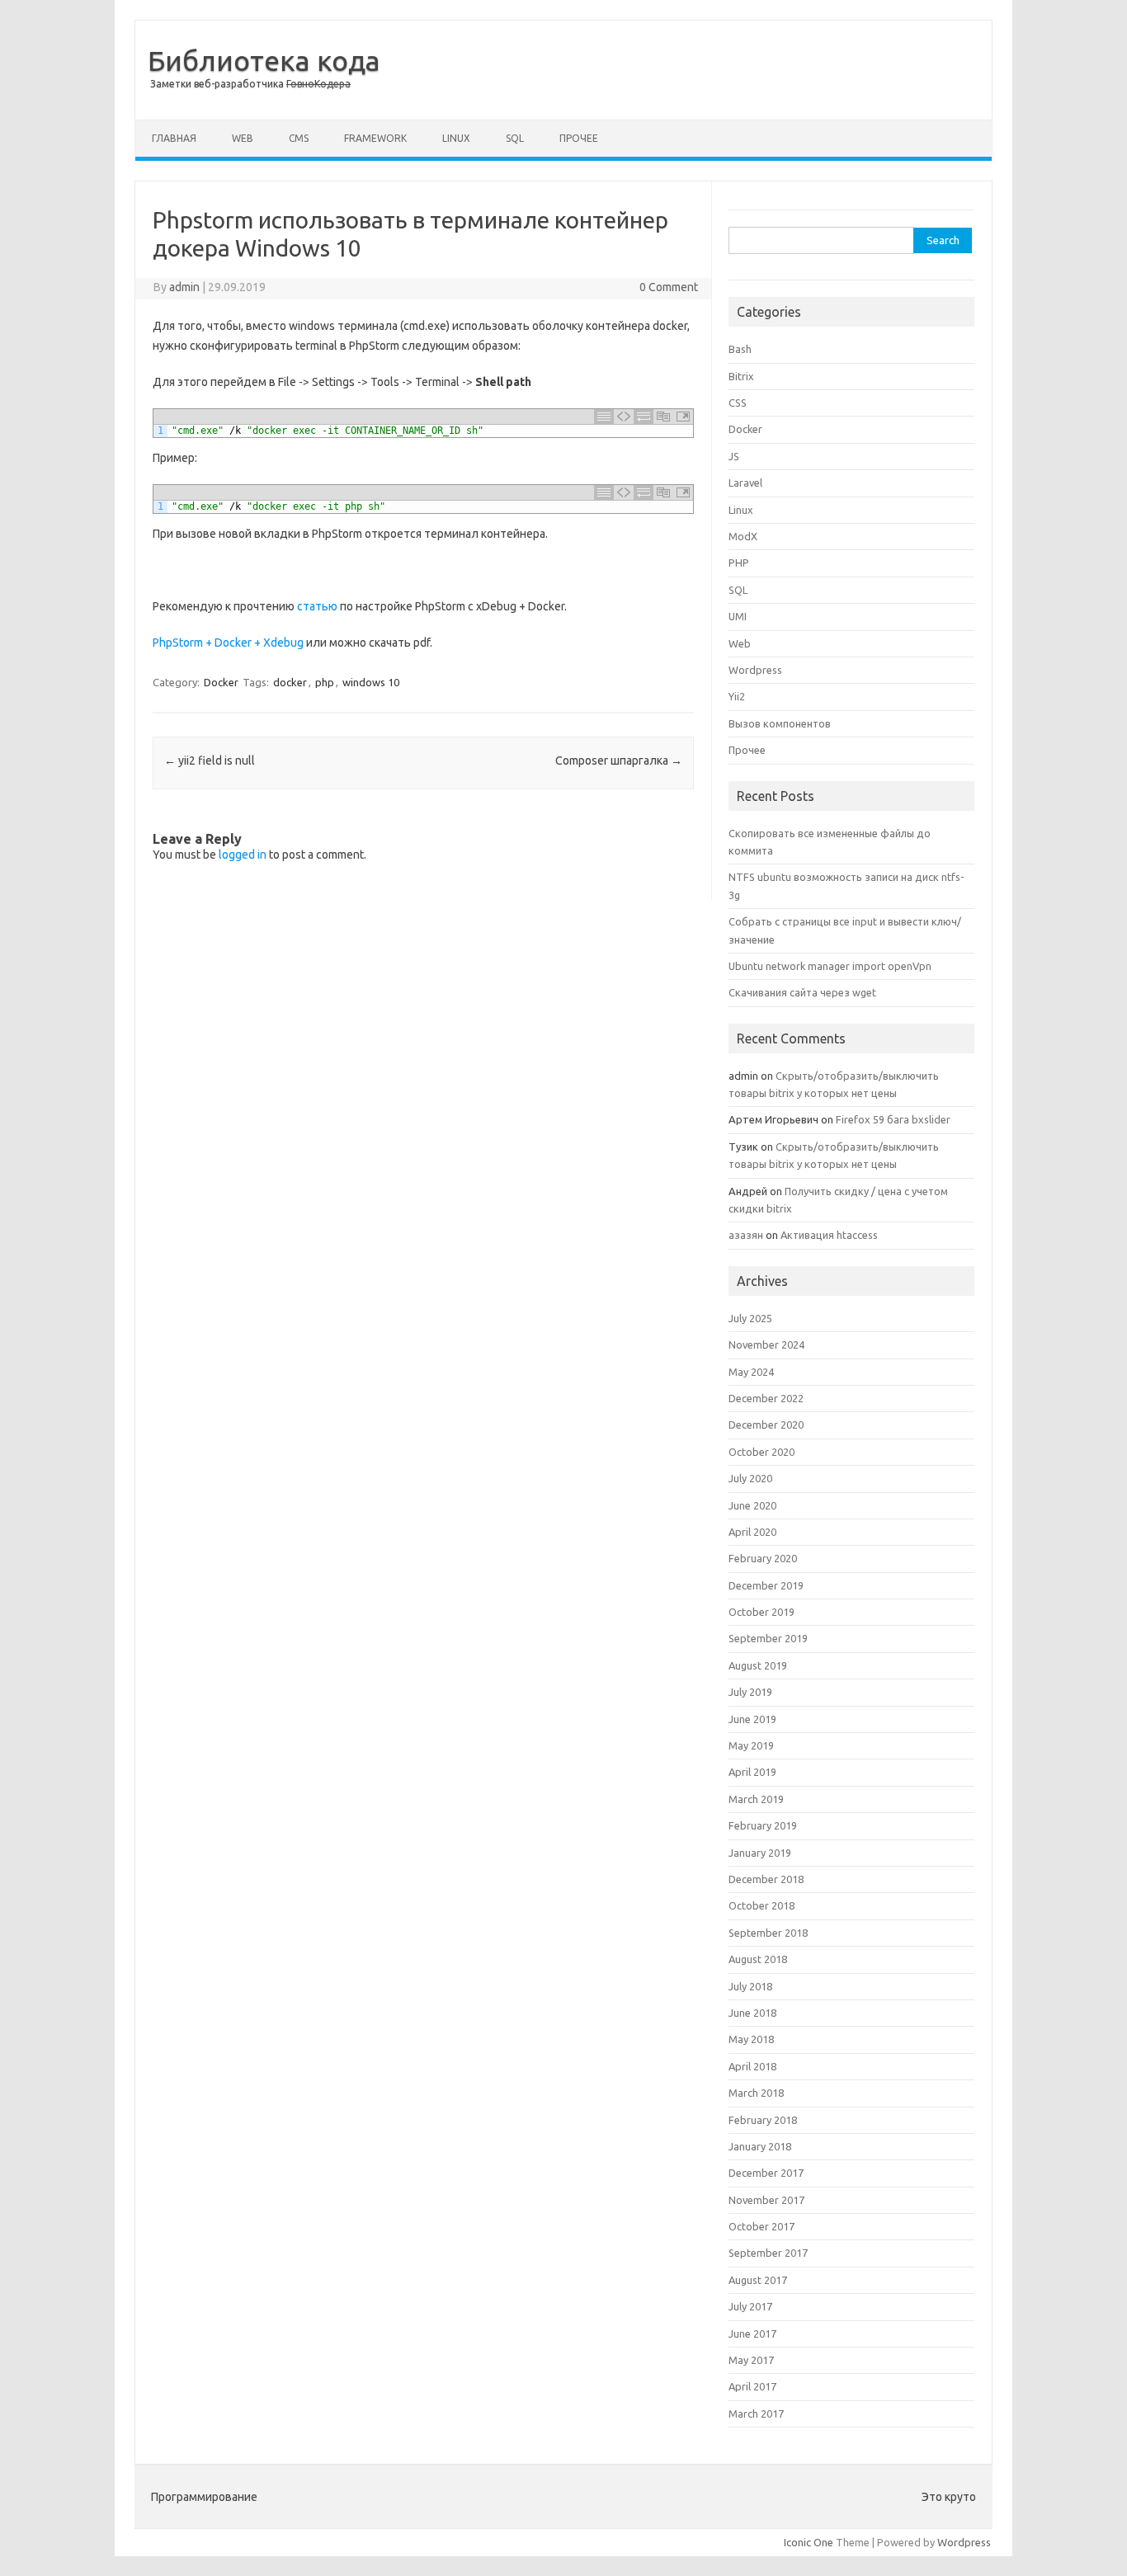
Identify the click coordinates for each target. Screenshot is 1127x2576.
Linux (456, 138)
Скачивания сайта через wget (802, 992)
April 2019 (752, 1772)
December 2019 (766, 1585)
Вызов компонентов (780, 723)
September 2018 (768, 1933)
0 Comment (669, 287)
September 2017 (768, 2253)
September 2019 (768, 1638)
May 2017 (751, 2360)
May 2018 (751, 2039)
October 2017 (762, 2226)
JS (734, 456)
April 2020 (752, 1532)
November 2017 (766, 2200)
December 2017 (766, 2173)
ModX (743, 536)
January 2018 (760, 2146)
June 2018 (752, 2013)
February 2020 (763, 1558)
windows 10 (371, 682)
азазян (746, 1235)
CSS (738, 403)
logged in (243, 855)
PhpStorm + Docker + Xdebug (228, 643)
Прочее (579, 138)
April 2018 (752, 2066)
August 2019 (758, 1665)
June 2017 (752, 2333)
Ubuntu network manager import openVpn (830, 966)
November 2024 (766, 1345)
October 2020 (762, 1452)
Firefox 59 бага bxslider (893, 1119)
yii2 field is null (210, 761)
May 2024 (751, 1372)
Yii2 (737, 696)
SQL (515, 138)
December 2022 (766, 1398)
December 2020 (766, 1425)
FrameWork (375, 138)
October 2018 (762, 1905)
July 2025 (750, 1318)
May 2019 (751, 1745)
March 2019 (756, 1799)
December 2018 (766, 1879)
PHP (739, 563)
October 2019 (762, 1612)
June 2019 (752, 1719)
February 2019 (763, 1825)
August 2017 (758, 2280)
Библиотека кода (264, 60)
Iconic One (809, 2542)
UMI (738, 616)
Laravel (745, 483)
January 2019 (760, 1853)
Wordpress (755, 670)
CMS (299, 138)
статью (317, 606)
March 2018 (756, 2093)
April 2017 (752, 2386)
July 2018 (750, 1986)
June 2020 (752, 1505)
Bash (740, 349)
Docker (221, 682)
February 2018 (763, 2120)
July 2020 (750, 1478)
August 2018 (758, 1959)
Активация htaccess (829, 1235)
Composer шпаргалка (619, 761)
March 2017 (756, 2414)
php (325, 682)
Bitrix (741, 376)
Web (243, 138)
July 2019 (750, 1692)
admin (184, 287)
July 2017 (750, 2306)
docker (290, 682)
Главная (174, 138)
